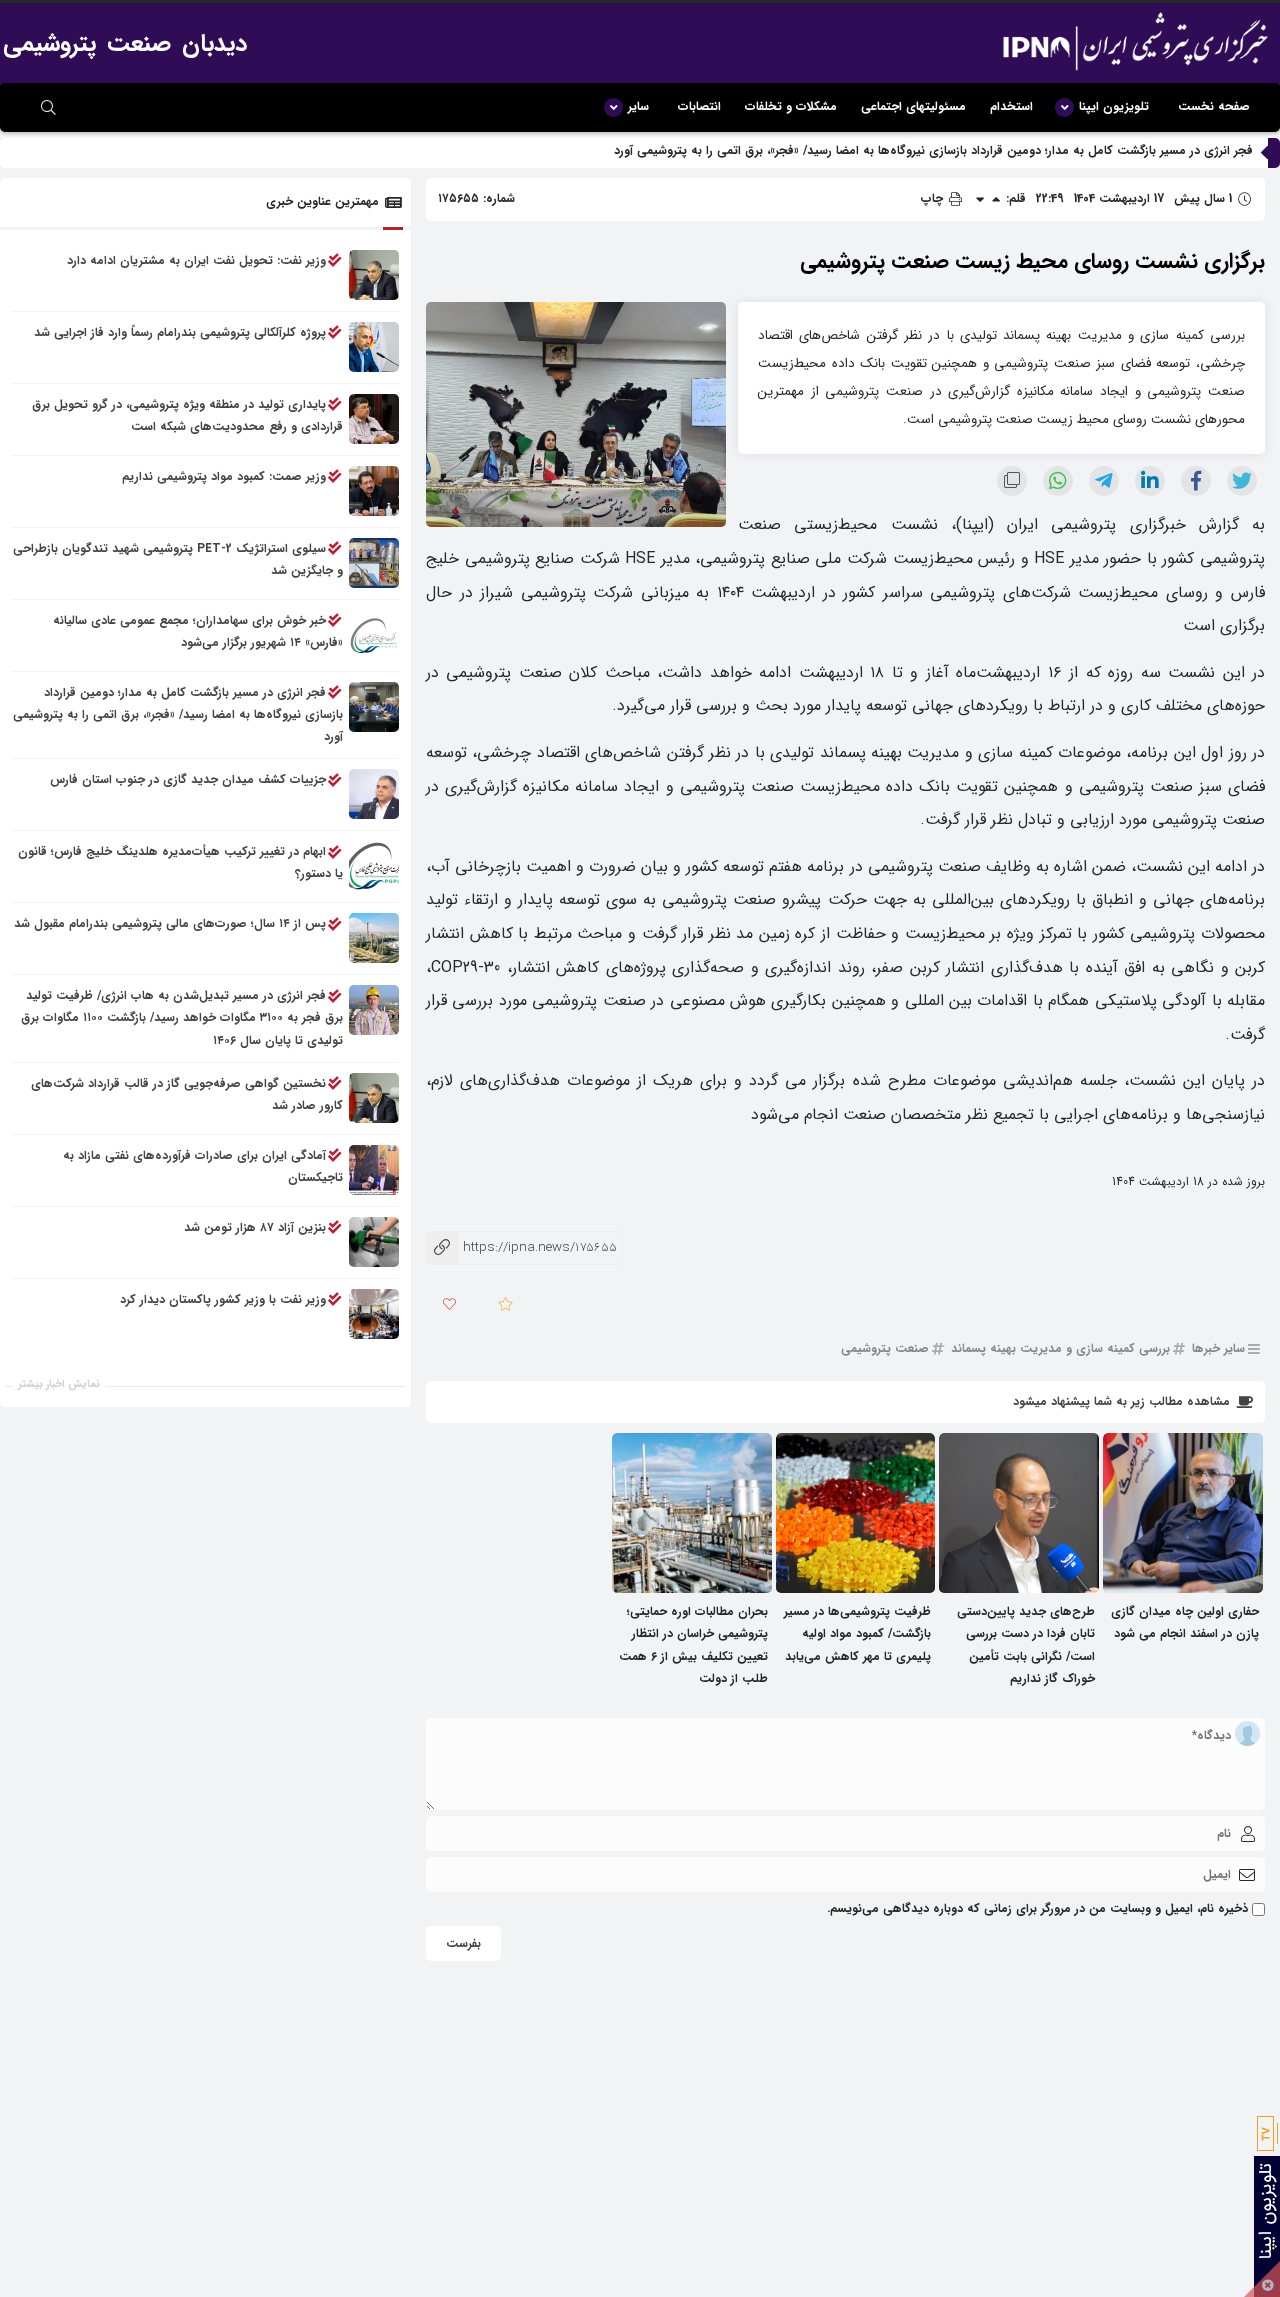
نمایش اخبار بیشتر (59, 1384)
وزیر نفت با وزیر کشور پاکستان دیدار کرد (223, 1299)
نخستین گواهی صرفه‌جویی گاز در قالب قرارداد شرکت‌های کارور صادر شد (187, 1094)
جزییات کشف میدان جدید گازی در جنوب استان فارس (188, 780)
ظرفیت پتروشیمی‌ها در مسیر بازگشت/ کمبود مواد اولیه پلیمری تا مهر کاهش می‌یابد (857, 1633)
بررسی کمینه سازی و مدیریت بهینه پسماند (1060, 1348)
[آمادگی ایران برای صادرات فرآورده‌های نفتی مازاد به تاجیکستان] (374, 1170)
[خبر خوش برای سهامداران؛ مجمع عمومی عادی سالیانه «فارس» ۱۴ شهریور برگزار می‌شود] (374, 635)
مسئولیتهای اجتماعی (913, 106)
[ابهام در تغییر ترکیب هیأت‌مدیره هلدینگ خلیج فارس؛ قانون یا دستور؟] (374, 867)
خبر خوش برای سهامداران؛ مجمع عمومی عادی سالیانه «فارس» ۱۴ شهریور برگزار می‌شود (198, 631)
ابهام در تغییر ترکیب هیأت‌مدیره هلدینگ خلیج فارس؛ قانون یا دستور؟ (180, 863)
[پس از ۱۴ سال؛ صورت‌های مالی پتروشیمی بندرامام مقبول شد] (374, 939)
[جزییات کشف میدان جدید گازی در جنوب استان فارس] (374, 795)
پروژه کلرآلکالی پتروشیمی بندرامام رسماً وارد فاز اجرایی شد (180, 332)
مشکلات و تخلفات (791, 106)
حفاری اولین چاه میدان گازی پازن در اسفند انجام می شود (1185, 1622)
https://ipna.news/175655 (521, 1247)
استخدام (1011, 106)
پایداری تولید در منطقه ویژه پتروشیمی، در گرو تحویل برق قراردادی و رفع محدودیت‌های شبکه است (187, 415)
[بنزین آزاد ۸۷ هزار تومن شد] (374, 1242)
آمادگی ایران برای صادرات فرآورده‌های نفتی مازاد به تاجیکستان (203, 1166)
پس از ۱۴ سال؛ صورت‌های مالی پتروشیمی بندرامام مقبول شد (170, 924)
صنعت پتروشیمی (885, 1348)
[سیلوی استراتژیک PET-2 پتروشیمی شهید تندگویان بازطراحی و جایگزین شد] (374, 563)
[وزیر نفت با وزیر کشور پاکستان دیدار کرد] (374, 1314)
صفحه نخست (1214, 106)
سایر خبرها (1218, 1348)
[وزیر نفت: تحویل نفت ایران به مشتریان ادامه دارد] (374, 275)
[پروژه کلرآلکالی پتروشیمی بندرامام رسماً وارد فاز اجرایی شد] (374, 347)
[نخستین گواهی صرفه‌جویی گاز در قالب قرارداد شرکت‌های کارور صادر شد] (374, 1098)
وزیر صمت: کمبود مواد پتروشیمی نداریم (224, 476)
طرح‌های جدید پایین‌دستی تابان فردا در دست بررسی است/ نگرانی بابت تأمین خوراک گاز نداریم (1026, 1645)
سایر (638, 106)
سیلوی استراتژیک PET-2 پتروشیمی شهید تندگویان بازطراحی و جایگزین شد (178, 559)
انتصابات (699, 106)
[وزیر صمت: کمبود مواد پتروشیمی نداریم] (374, 491)
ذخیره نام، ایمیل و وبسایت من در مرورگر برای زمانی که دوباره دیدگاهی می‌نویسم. (1037, 1908)
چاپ (934, 198)
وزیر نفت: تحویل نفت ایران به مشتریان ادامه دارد (196, 260)
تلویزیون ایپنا (1114, 106)
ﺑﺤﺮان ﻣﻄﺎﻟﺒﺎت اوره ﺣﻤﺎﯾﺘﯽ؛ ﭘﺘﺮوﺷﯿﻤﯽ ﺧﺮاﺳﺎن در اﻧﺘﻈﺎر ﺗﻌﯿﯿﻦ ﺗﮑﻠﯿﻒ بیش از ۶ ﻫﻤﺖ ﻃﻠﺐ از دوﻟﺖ (693, 1645)
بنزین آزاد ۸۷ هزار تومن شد (255, 1227)
